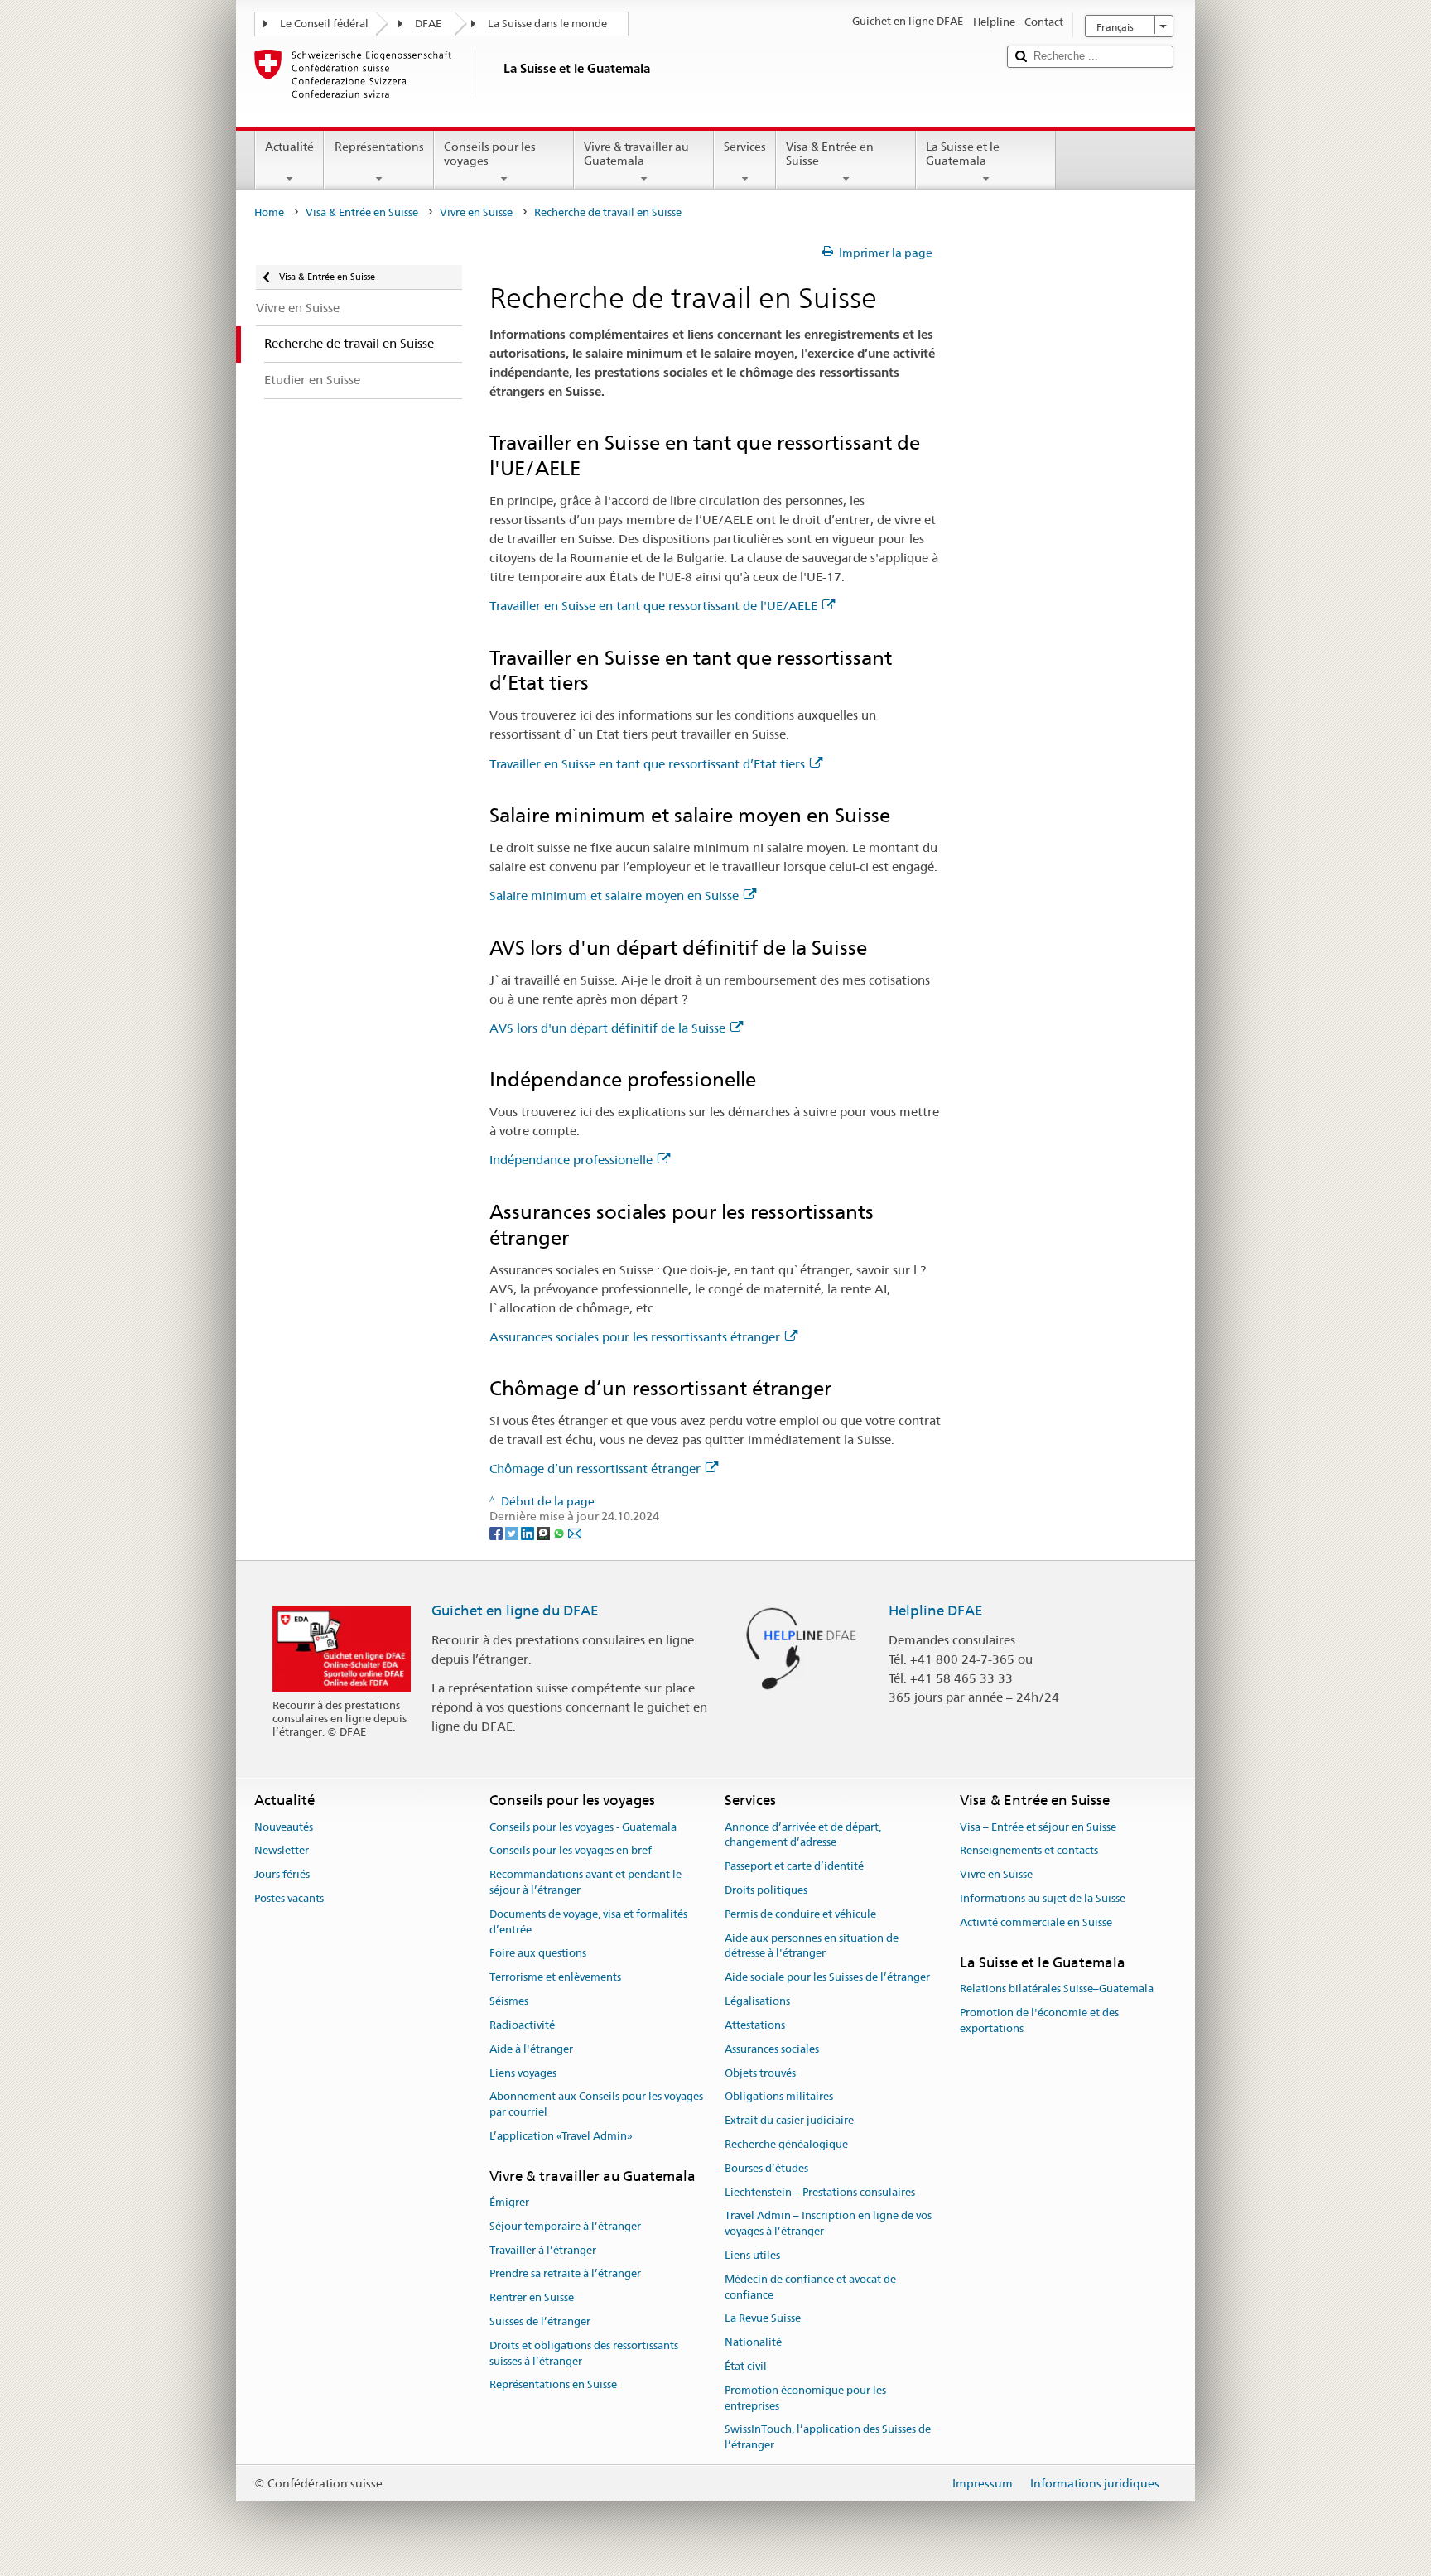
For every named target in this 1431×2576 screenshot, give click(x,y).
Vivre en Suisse (476, 212)
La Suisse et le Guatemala (963, 154)
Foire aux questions (538, 1954)
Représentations (379, 147)
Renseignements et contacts (1029, 1851)
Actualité (289, 147)
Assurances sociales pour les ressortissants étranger (635, 1337)
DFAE (428, 24)
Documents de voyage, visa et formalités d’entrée (588, 1922)
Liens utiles (752, 2255)
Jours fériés (282, 1874)
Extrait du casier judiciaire (789, 2120)
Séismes (509, 2001)
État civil (746, 2366)
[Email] (575, 1533)
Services (745, 147)
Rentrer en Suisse (532, 2298)
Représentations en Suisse (553, 2385)
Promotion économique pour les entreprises (805, 2398)
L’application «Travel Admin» (561, 2136)
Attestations (755, 2025)
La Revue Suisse (763, 2319)
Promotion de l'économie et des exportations (1039, 2020)
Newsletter (282, 1851)
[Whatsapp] (560, 1533)
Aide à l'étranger (531, 2049)
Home (269, 212)
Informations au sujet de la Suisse (1043, 1898)
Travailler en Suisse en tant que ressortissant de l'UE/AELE (653, 606)
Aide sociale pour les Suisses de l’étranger (827, 1978)
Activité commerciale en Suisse (1036, 1922)
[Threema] (544, 1533)
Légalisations (757, 2001)
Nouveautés (284, 1827)
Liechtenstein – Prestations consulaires (820, 2192)
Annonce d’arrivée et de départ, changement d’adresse (803, 1835)
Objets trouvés (760, 2073)
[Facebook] (497, 1533)
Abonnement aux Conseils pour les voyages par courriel (596, 2105)
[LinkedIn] (529, 1533)
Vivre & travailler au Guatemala (636, 154)
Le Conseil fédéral (324, 24)
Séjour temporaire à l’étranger (565, 2226)
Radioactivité (522, 2025)
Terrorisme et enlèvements (555, 1978)
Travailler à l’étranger (543, 2250)
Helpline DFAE (936, 1611)
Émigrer (509, 2202)
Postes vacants (289, 1898)
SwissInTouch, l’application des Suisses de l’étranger (828, 2438)
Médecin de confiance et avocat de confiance (810, 2287)
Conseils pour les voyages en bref (571, 1851)
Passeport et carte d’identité (794, 1866)
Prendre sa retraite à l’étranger (565, 2274)
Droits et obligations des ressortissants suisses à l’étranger (584, 2353)
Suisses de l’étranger (540, 2321)
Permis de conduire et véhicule (800, 1914)
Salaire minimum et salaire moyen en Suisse (614, 896)
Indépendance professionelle (571, 1160)
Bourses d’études (766, 2168)
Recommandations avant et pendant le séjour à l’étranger (585, 1882)
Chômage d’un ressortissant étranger (595, 1469)
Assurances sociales (772, 2049)
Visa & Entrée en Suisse (830, 154)
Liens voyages (523, 2073)
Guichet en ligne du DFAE (515, 1611)
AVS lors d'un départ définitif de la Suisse (607, 1028)
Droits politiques (766, 1890)
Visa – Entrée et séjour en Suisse (1038, 1827)
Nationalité (753, 2342)
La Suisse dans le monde (547, 24)
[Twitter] (513, 1533)
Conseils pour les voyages (490, 154)
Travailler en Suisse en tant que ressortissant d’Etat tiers (647, 764)
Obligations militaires (779, 2097)
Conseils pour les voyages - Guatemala (583, 1827)
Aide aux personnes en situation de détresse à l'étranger (812, 1946)
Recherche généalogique (786, 2144)
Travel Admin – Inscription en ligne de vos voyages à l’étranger (828, 2224)
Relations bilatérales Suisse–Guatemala (1057, 1989)
